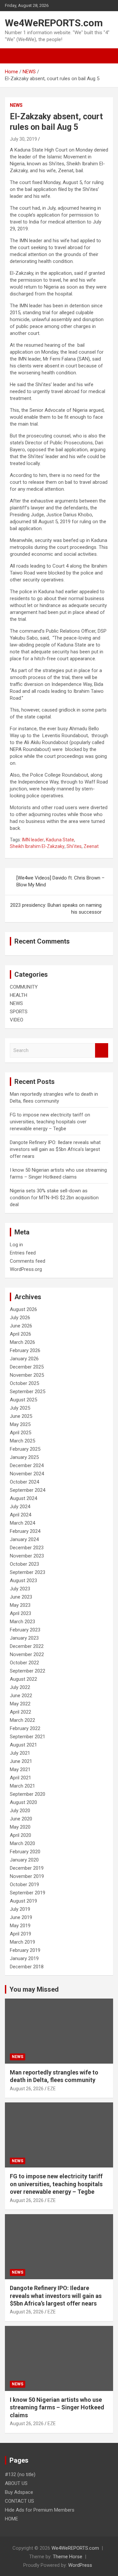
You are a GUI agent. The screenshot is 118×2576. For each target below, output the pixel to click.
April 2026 (20, 1334)
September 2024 (28, 1490)
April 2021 (20, 1778)
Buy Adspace (19, 2492)
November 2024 (27, 1474)
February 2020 (25, 1852)
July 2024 (20, 1507)
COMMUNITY (24, 987)
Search (102, 1051)
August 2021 (23, 1745)
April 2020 (20, 1835)
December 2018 (27, 1967)
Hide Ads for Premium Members (40, 2510)
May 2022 (20, 1704)
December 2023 (27, 1548)
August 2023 (23, 1581)
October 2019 (24, 1885)
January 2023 (24, 1638)
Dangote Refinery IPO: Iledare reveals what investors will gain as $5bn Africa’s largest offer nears (55, 1149)
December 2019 (27, 1868)
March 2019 (22, 1942)
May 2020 (20, 1827)
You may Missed (34, 1989)
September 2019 (28, 1893)
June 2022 (21, 1696)
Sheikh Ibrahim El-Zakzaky (37, 846)
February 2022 (25, 1728)
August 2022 (23, 1679)
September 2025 (28, 1392)
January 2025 (24, 1457)
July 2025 (20, 1408)
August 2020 (23, 1802)
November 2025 (27, 1375)
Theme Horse (68, 2557)
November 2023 (27, 1556)
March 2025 (22, 1441)
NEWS (16, 105)
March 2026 (22, 1342)
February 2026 (25, 1350)
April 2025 (20, 1433)
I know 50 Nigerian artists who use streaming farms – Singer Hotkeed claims (57, 2407)
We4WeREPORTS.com (54, 23)
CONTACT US (20, 2501)
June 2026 (21, 1326)
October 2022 (24, 1663)
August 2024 (23, 1498)
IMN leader (33, 840)
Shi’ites (74, 846)
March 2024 (22, 1523)
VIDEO (17, 1020)
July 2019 (20, 1909)
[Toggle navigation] (13, 56)
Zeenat (91, 846)
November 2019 (27, 1876)
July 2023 (20, 1589)
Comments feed (28, 1261)
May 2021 (20, 1769)
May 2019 (20, 1926)
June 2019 (21, 1917)
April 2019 (20, 1934)
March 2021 (22, 1786)
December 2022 (27, 1646)
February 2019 (25, 1950)
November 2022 (27, 1654)
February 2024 (25, 1531)
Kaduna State (60, 840)
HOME (11, 2519)
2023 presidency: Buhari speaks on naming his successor (56, 909)
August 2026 (23, 1309)
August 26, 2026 (27, 2089)
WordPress (80, 2565)
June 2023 (21, 1597)
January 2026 (24, 1359)
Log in (16, 1245)
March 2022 (22, 1720)
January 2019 (24, 1958)
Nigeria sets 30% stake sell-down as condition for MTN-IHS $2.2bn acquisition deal (54, 1198)
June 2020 (21, 1819)
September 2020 (28, 1794)
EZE (52, 2089)
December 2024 (27, 1465)
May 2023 (20, 1605)
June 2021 (21, 1761)
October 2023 (24, 1564)
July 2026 (20, 1318)
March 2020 (22, 1843)
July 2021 (20, 1753)
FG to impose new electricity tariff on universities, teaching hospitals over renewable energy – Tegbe (50, 1122)
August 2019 (23, 1901)
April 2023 (20, 1613)
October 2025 (24, 1383)
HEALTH (19, 995)
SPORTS (19, 1012)
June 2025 (21, 1416)
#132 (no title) (20, 2474)
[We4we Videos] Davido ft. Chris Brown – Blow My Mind (60, 881)
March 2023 (22, 1622)
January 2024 (24, 1539)
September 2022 (28, 1671)
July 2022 (20, 1687)
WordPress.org (26, 1269)
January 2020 (24, 1860)
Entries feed (23, 1253)
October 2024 (24, 1482)
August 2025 (23, 1400)
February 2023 (25, 1630)
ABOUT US (16, 2483)
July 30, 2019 (23, 139)
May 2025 (20, 1424)
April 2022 (20, 1712)
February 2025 (25, 1449)
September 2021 (28, 1737)
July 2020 (20, 1811)
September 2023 (28, 1572)
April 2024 (20, 1515)
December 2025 (27, 1367)
